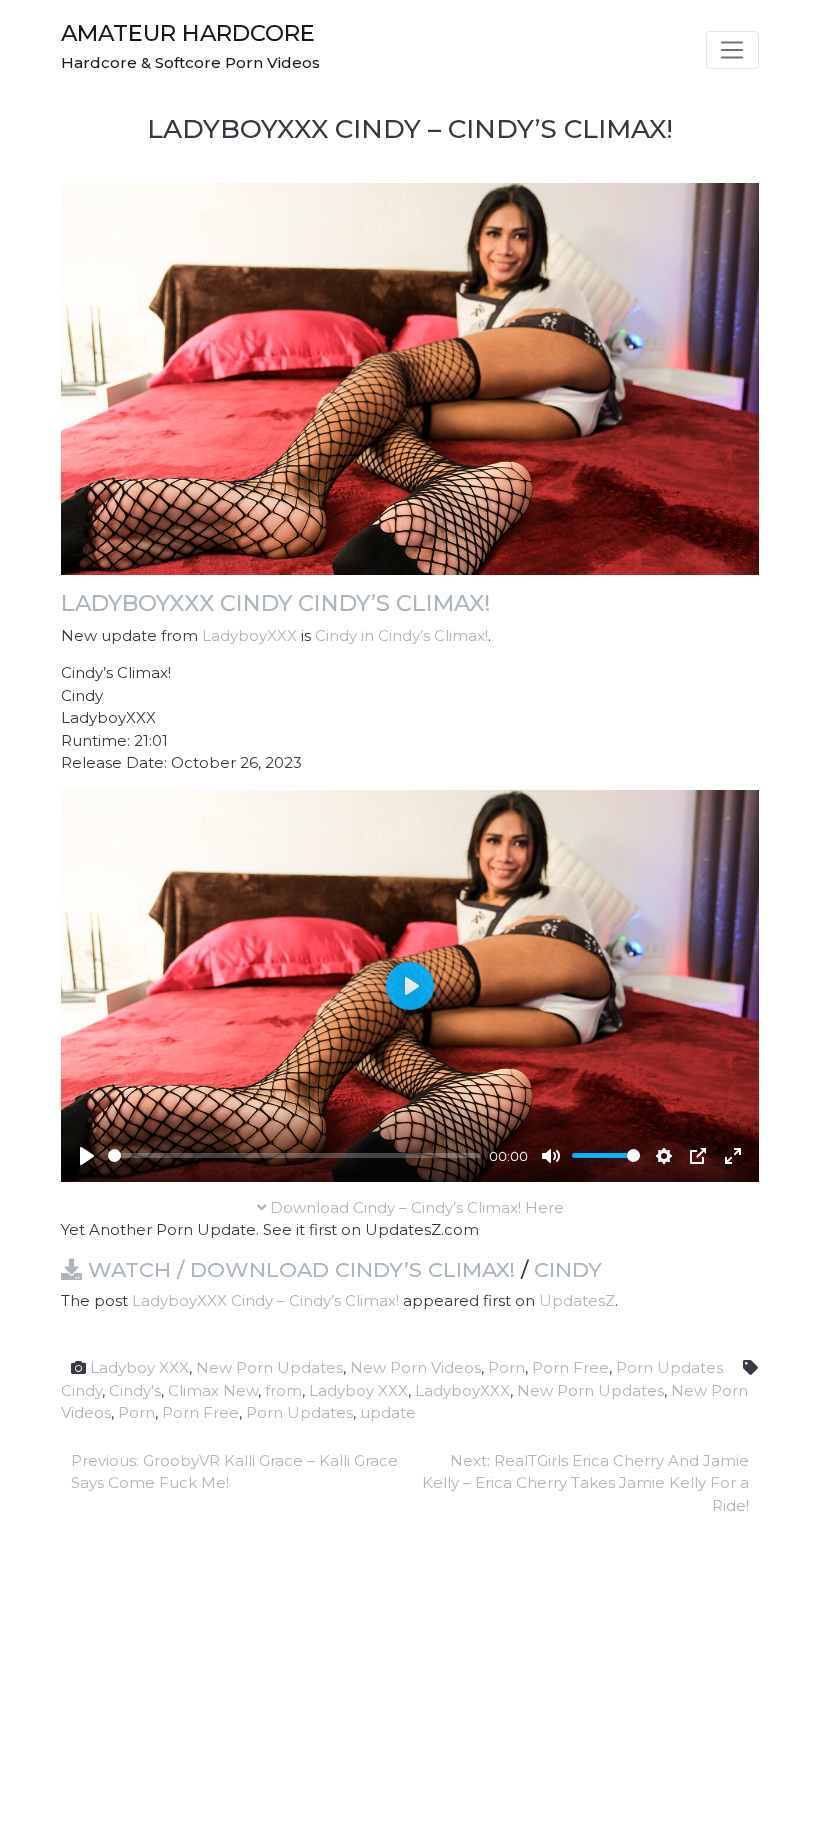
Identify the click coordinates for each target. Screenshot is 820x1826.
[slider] (294, 1155)
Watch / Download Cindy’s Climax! (298, 1269)
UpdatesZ (577, 1300)
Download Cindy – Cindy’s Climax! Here (415, 1207)
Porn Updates (669, 1367)
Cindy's (135, 1390)
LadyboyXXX (249, 635)
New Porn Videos (415, 1367)
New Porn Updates (269, 1367)
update (388, 1412)
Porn (506, 1367)
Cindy (568, 1269)
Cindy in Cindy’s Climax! (401, 635)
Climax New (213, 1390)
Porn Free (570, 1367)
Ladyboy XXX (139, 1367)
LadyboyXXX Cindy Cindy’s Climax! (275, 603)
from (283, 1390)
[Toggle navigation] (732, 50)
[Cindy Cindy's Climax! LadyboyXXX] (410, 377)
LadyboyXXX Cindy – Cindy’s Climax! (265, 1300)
